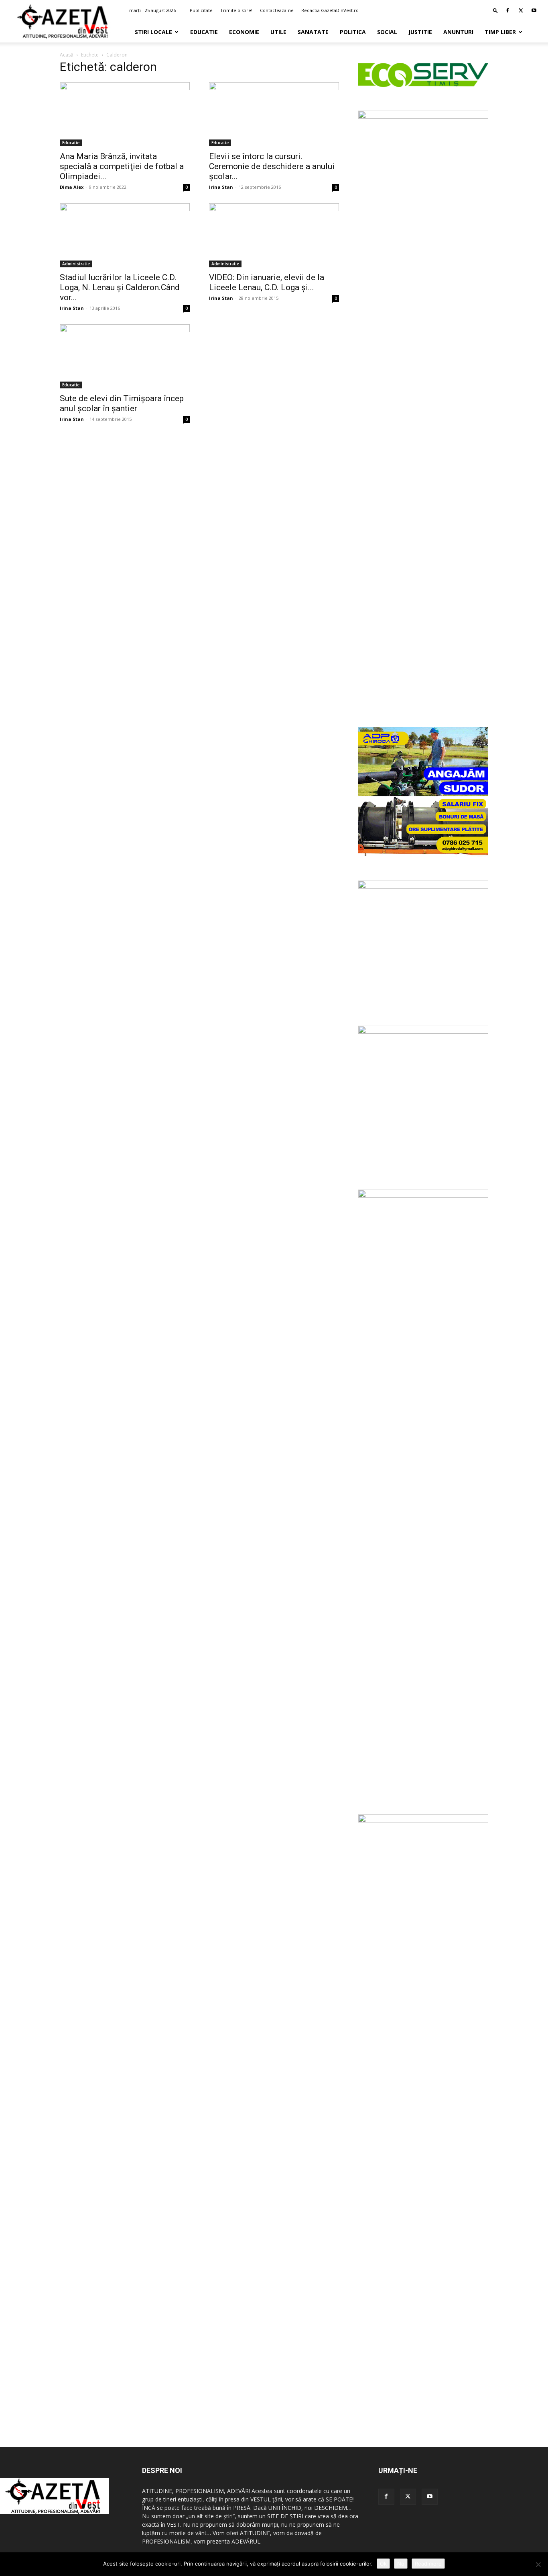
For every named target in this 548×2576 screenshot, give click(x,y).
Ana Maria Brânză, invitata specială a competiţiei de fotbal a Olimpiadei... (122, 166)
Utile (278, 32)
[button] (495, 10)
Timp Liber (500, 32)
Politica (353, 32)
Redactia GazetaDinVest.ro (330, 10)
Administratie (76, 264)
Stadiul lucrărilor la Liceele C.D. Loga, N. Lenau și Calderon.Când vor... (120, 287)
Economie (244, 32)
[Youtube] (534, 10)
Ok (383, 2564)
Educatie (204, 32)
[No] (538, 2564)
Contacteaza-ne (277, 10)
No (401, 2564)
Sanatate (313, 32)
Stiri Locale (153, 32)
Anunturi (458, 32)
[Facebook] (507, 10)
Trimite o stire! (236, 10)
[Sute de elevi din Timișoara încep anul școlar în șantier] (125, 356)
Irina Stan (221, 187)
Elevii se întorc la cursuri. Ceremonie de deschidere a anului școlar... (272, 166)
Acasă (67, 55)
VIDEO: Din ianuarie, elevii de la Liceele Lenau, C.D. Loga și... (267, 282)
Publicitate (201, 10)
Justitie (420, 32)
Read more (428, 2564)
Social (387, 32)
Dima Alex (72, 187)
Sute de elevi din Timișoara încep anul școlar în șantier (122, 403)
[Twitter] (521, 10)
